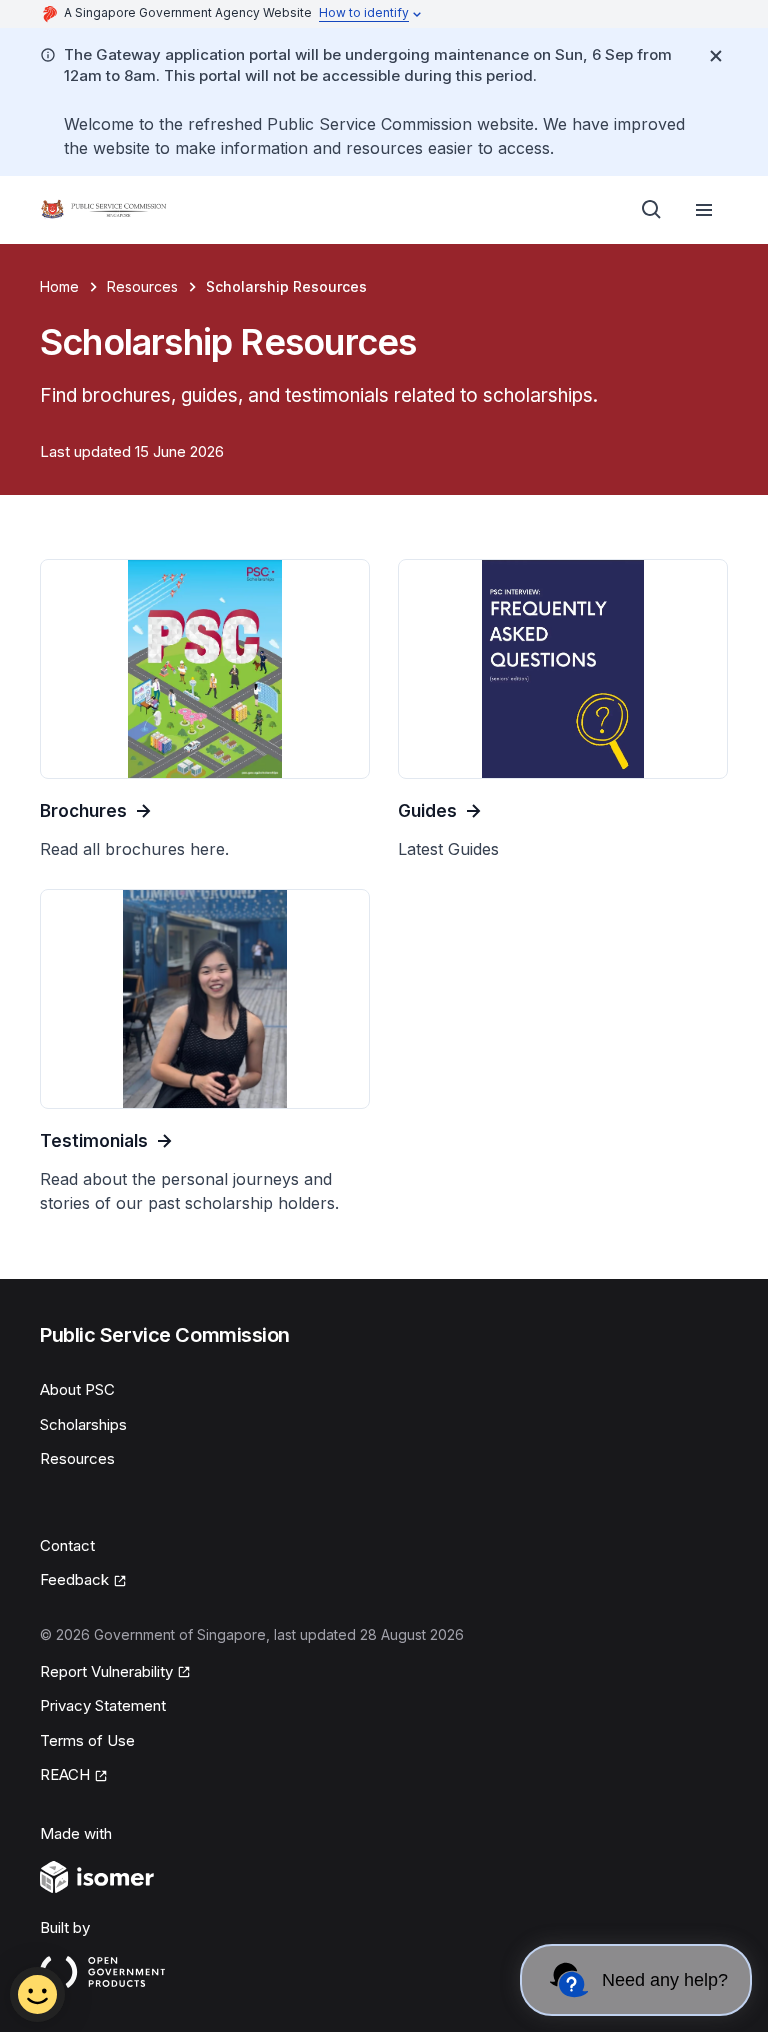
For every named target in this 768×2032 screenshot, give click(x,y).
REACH (74, 1776)
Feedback (83, 1581)
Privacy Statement (103, 1705)
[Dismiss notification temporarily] (716, 56)
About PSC (77, 1389)
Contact (67, 1545)
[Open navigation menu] (704, 210)
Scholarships (83, 1424)
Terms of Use (87, 1740)
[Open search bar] (652, 210)
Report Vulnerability (106, 1673)
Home (59, 286)
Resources (142, 286)
